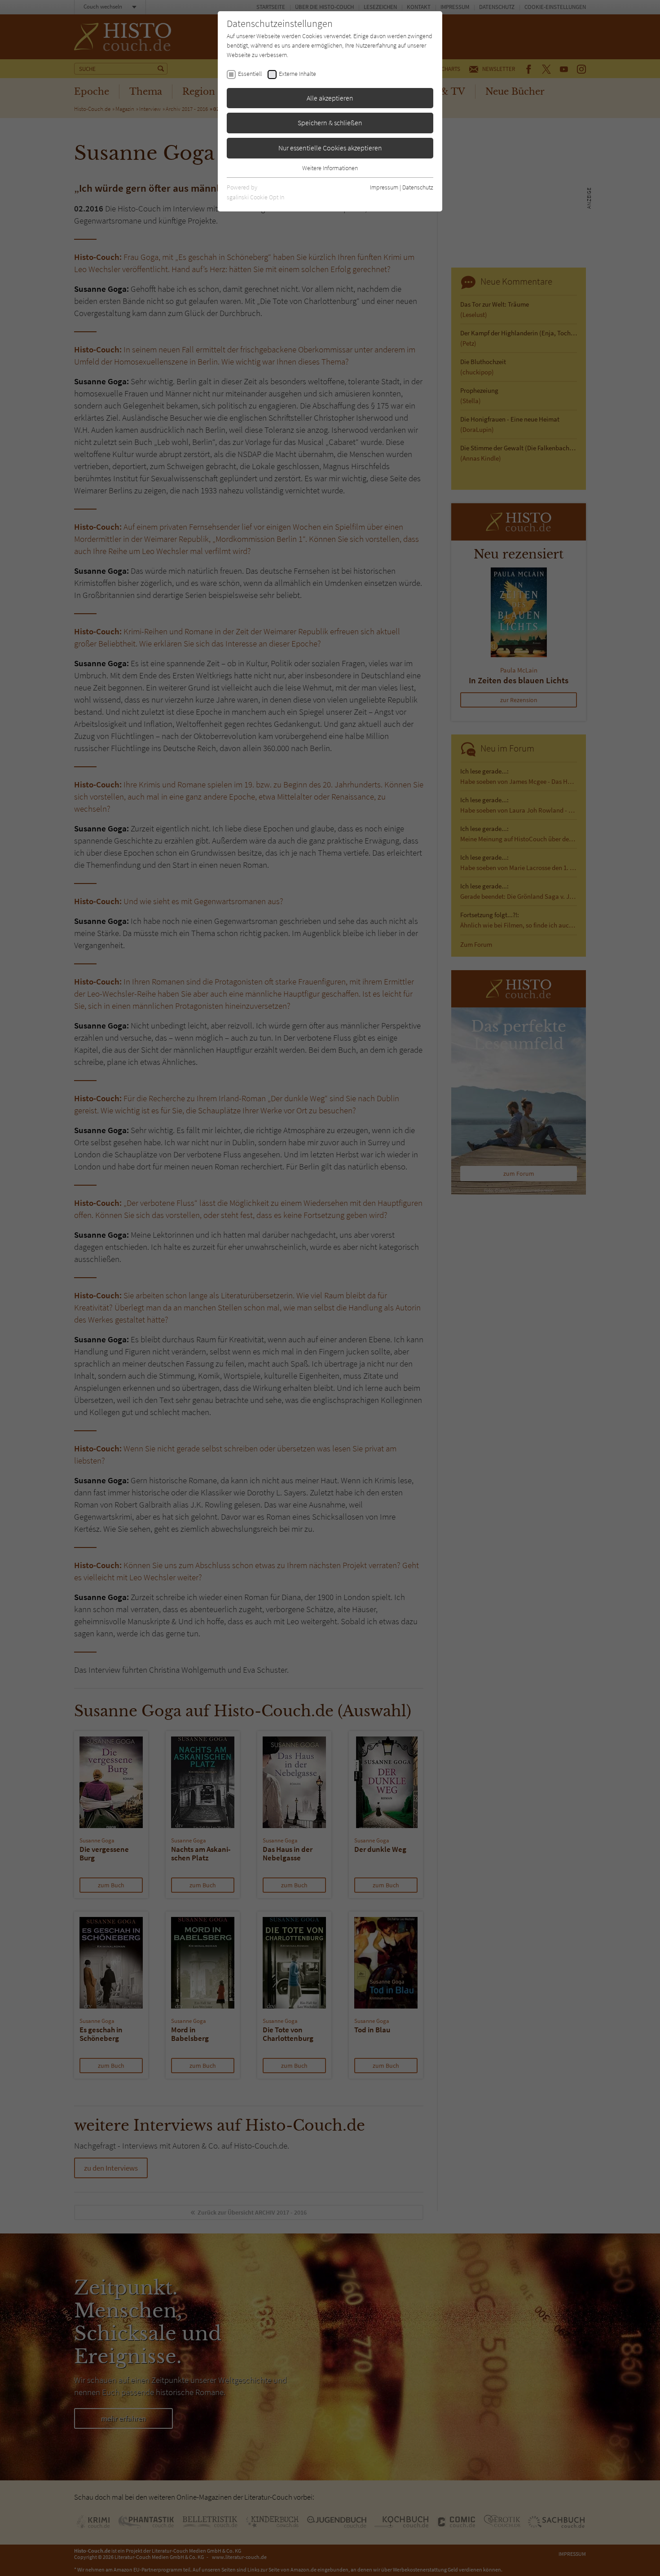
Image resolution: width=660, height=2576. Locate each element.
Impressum (384, 187)
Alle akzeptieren (330, 98)
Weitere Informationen (330, 168)
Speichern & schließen (330, 123)
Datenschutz (418, 187)
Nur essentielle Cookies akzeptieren (330, 148)
